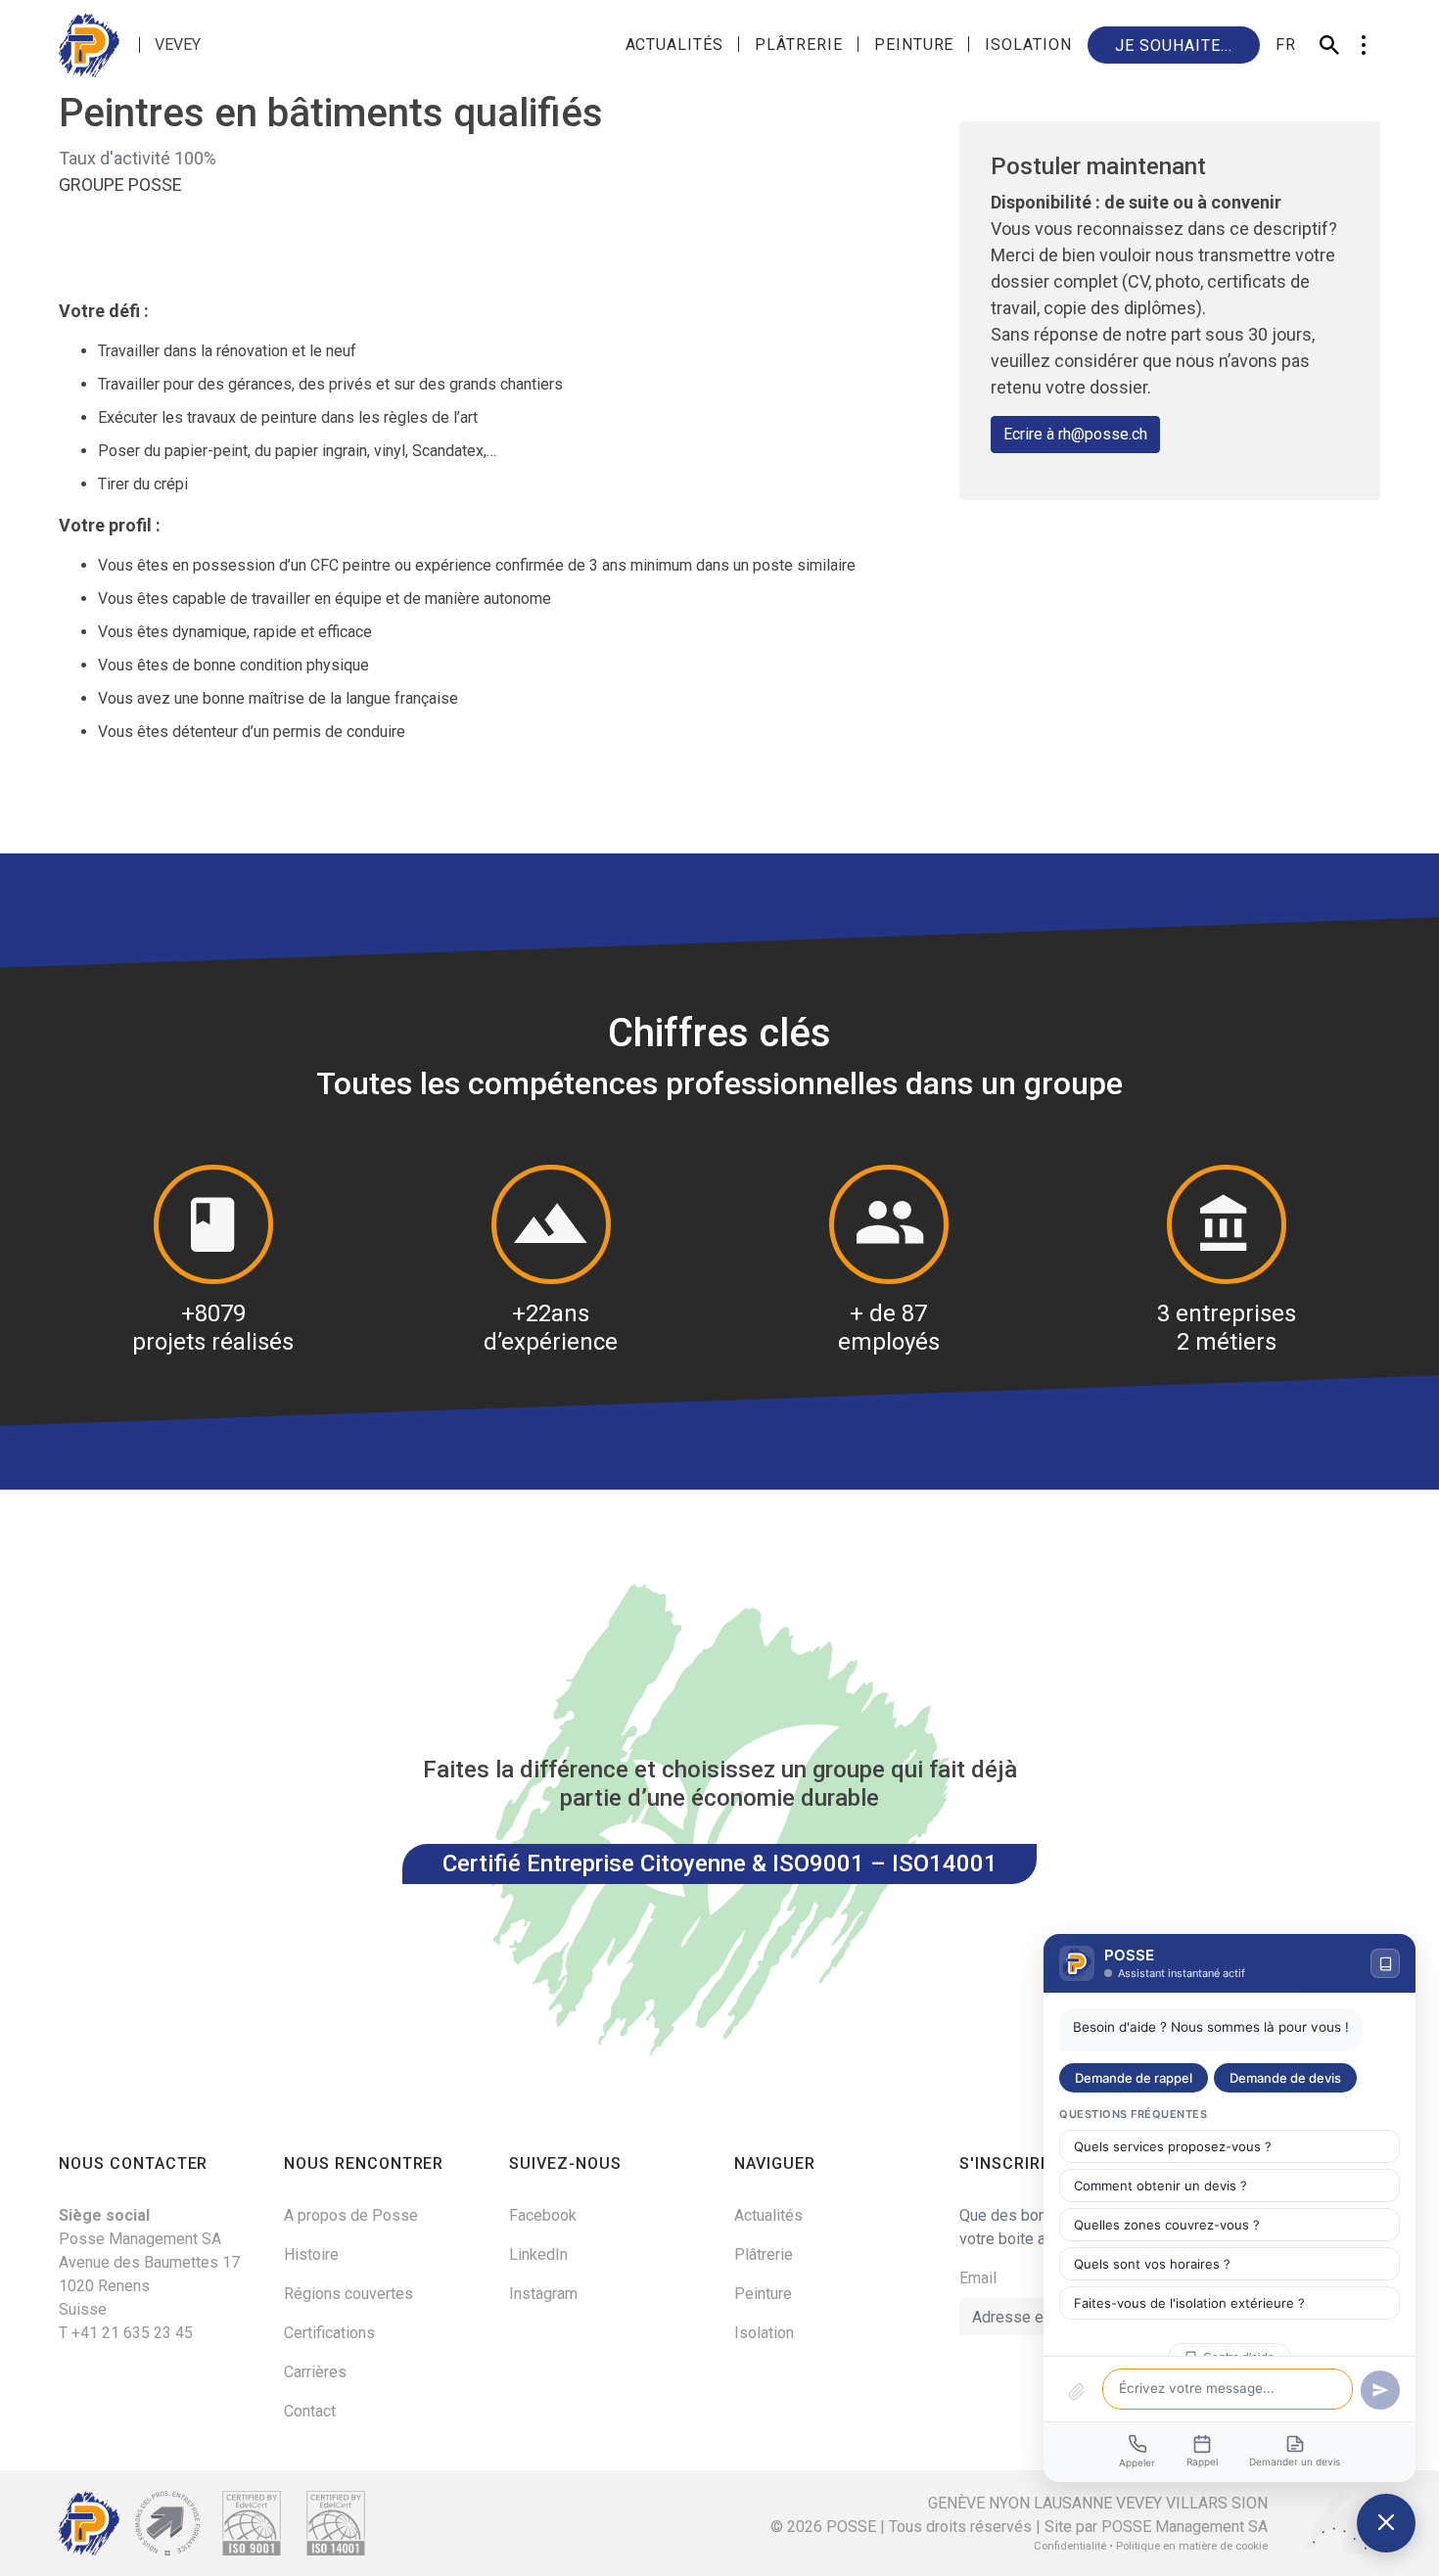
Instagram (543, 2294)
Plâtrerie (799, 45)
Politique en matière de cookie (1192, 2546)
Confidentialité (1070, 2546)
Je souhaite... (1173, 46)
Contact (310, 2411)
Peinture (914, 45)
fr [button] (1286, 45)
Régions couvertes (348, 2294)
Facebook (543, 2215)
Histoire (311, 2254)
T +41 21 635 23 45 (126, 2333)
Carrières (315, 2372)
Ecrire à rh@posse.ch (1075, 434)
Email (978, 2278)
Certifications (329, 2333)
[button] (1363, 45)
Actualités (675, 45)
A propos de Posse (351, 2215)
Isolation (1028, 45)
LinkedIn (538, 2254)
